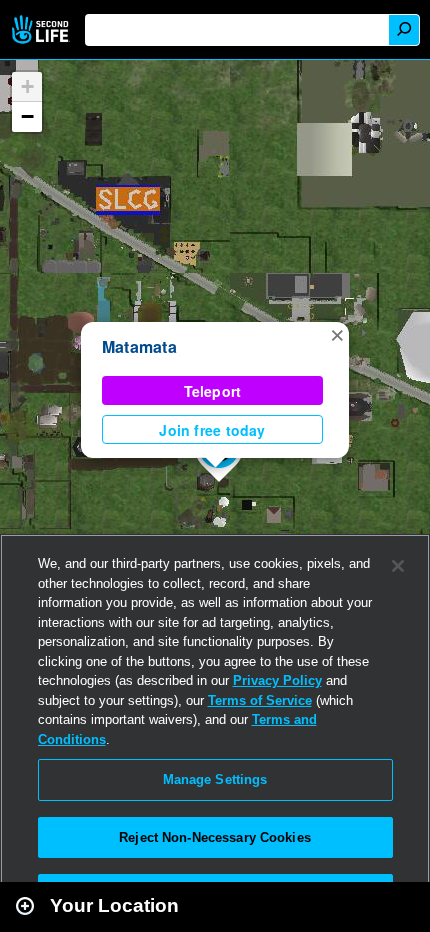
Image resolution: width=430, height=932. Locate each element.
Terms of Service (260, 700)
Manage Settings (215, 779)
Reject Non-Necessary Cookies (215, 837)
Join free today (212, 430)
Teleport (213, 391)
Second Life (42, 29)
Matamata (139, 346)
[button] (337, 334)
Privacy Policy (277, 680)
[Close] (398, 566)
